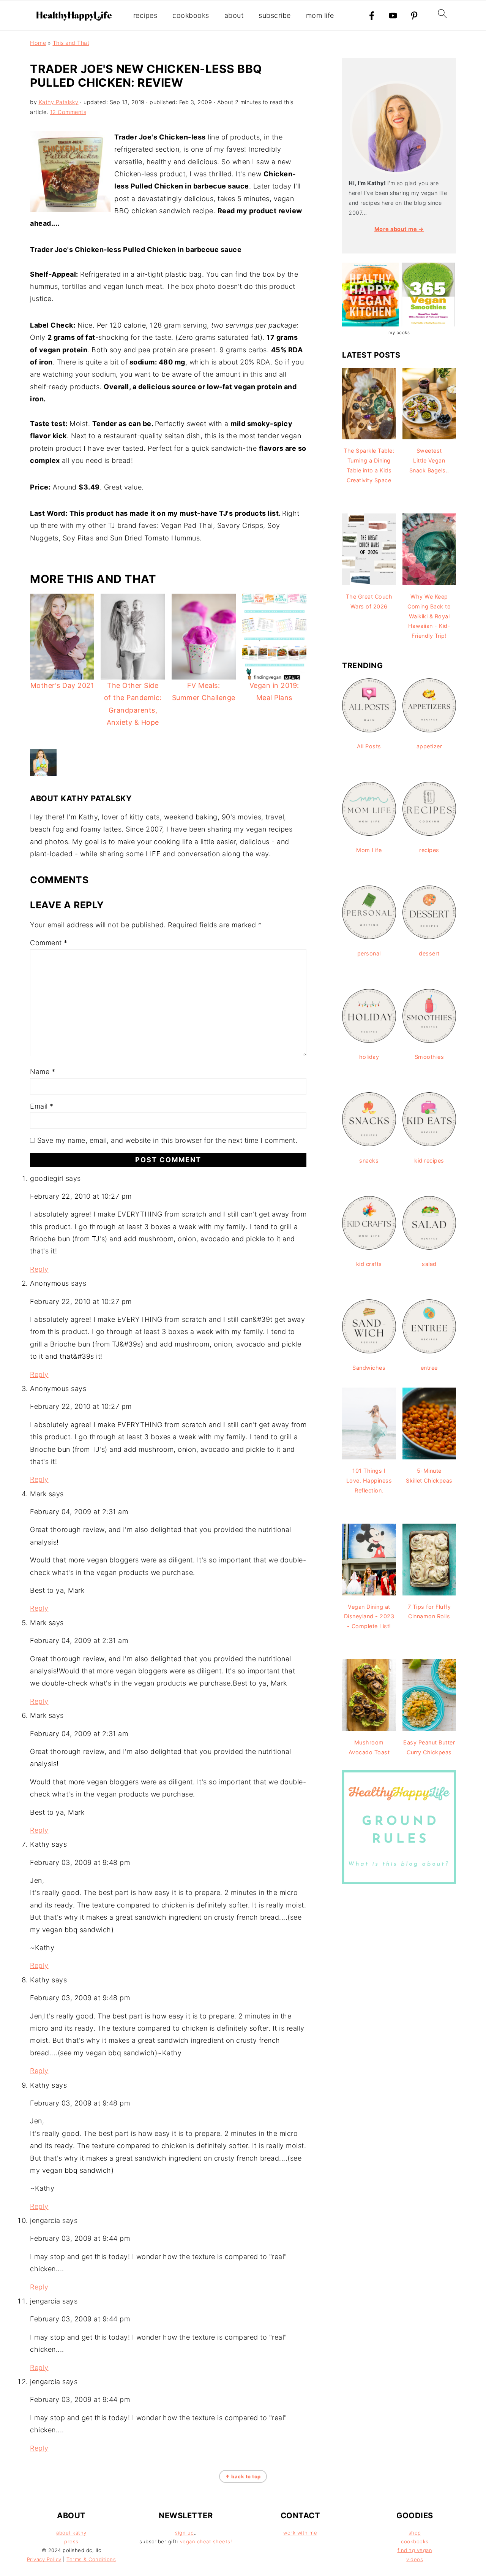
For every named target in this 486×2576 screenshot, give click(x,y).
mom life (320, 15)
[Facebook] (372, 16)
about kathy (71, 2533)
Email (42, 1106)
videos (415, 2559)
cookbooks (191, 15)
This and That (71, 43)
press (71, 2541)
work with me (300, 2533)
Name (43, 1072)
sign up (185, 2533)
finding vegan (415, 2550)
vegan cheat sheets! (206, 2541)
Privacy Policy (44, 2559)
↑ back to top (243, 2476)
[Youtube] (393, 16)
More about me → (399, 229)
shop (415, 2533)
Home (38, 43)
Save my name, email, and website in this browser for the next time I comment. (167, 1140)
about (234, 15)
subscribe (275, 15)
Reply (39, 1269)
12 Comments (68, 112)
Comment (49, 943)
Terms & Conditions (91, 2559)
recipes (145, 15)
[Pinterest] (414, 16)
